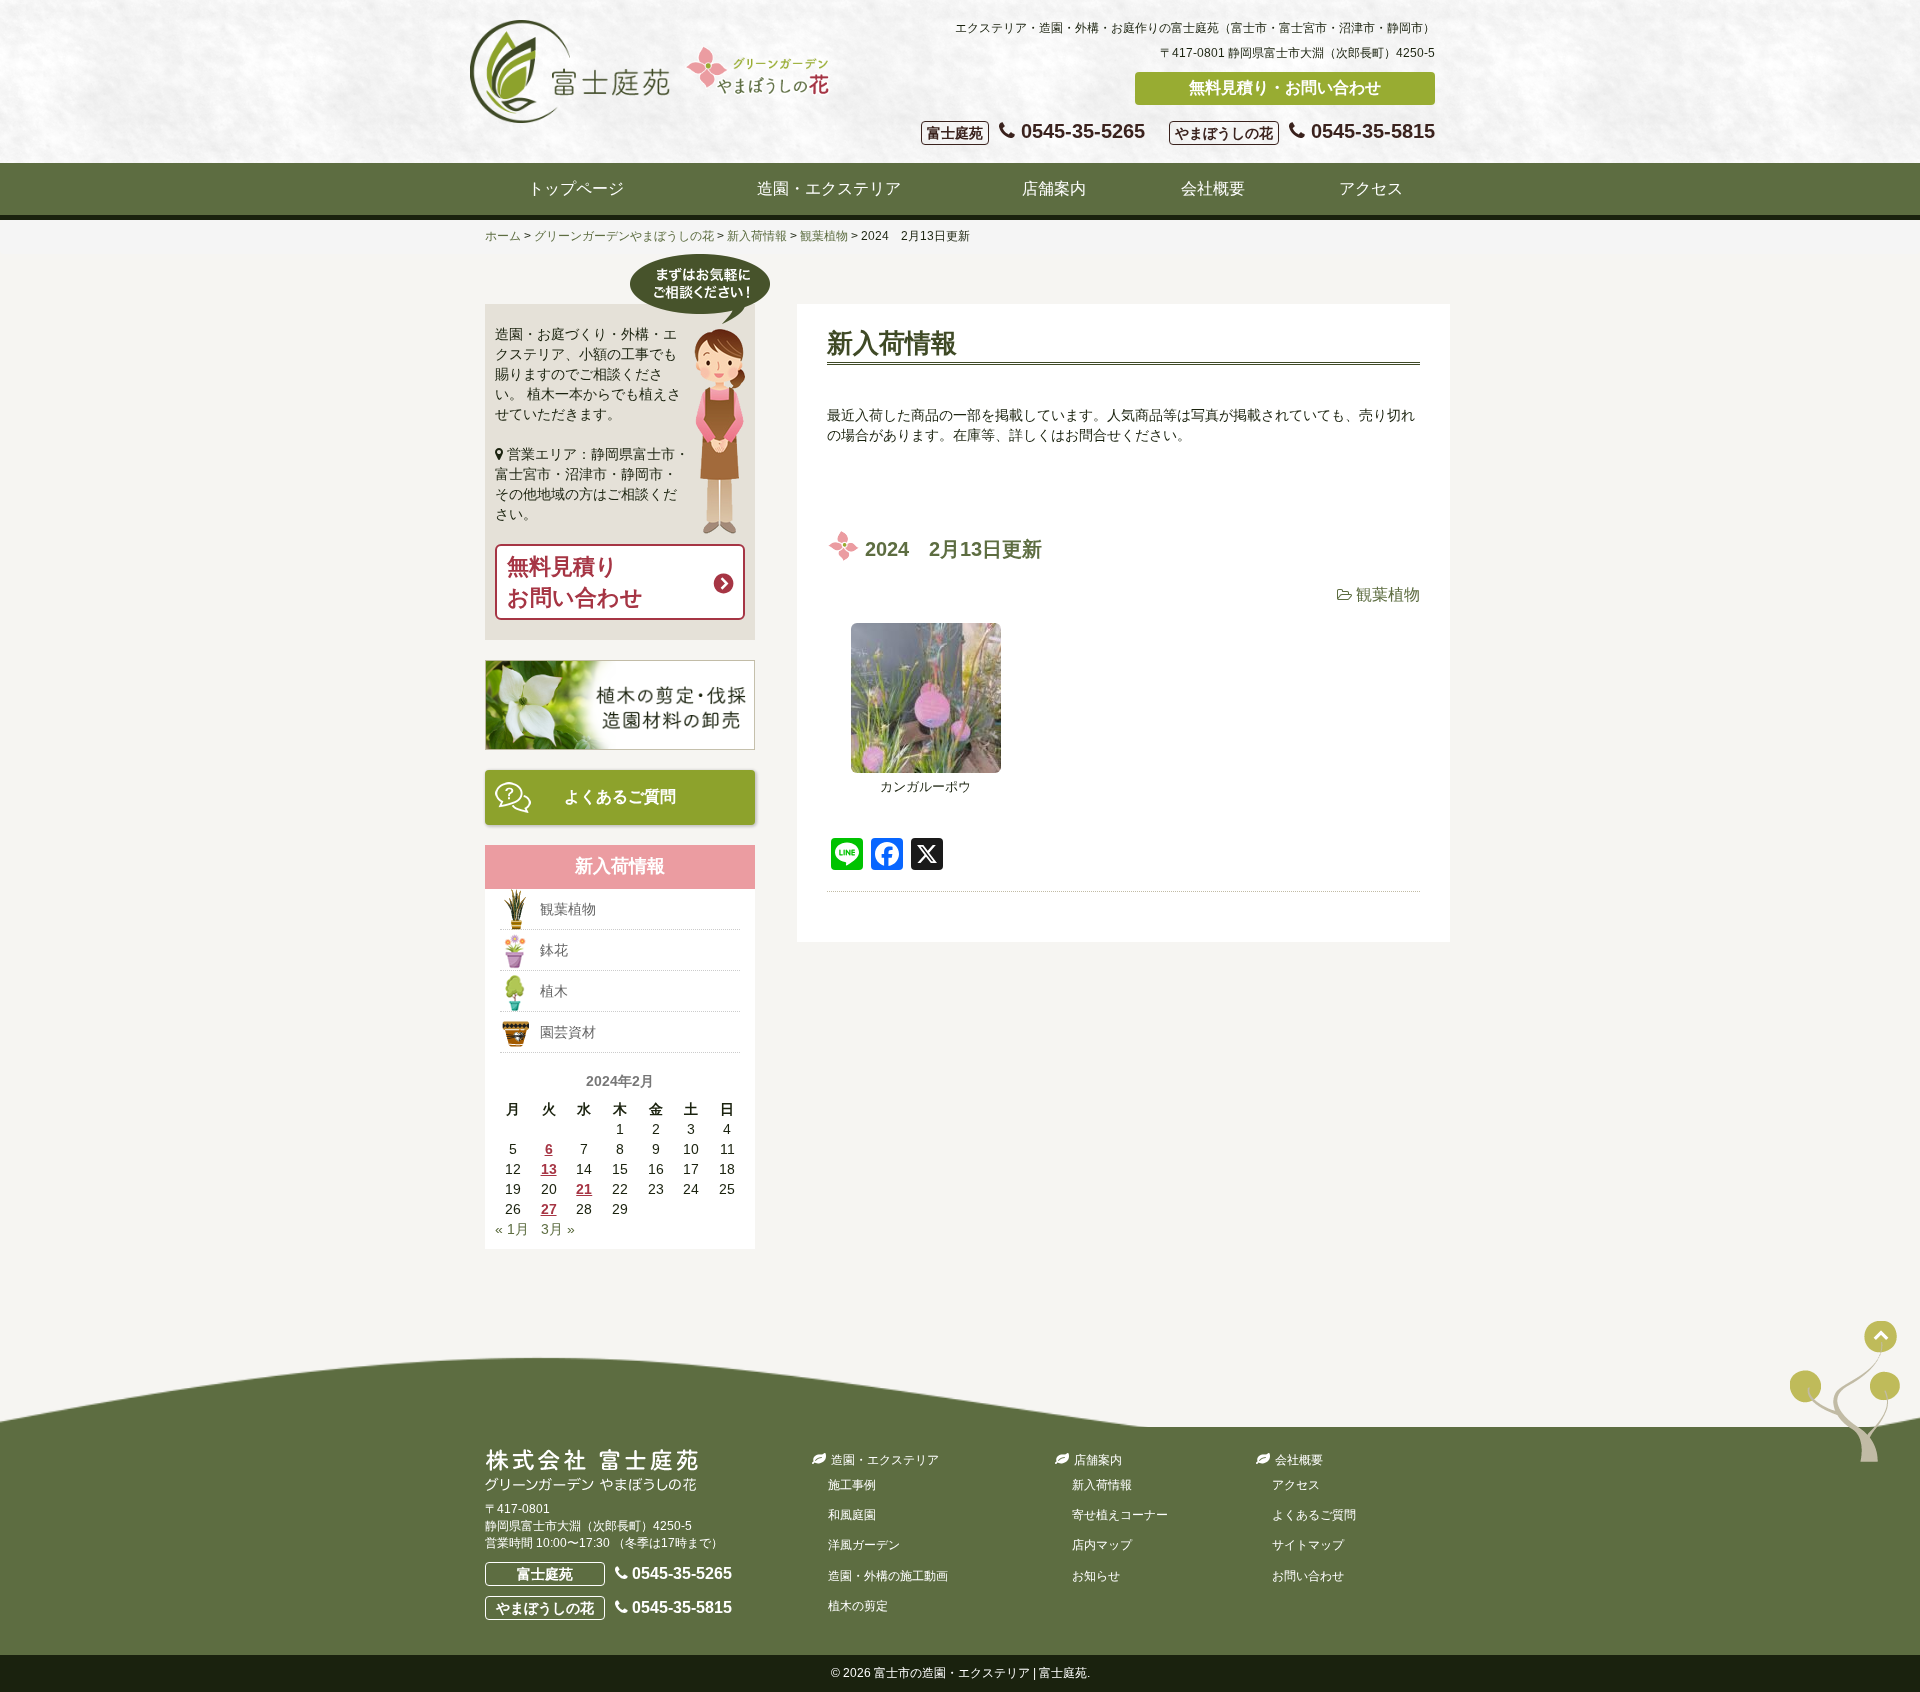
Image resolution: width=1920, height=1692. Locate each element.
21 (584, 1189)
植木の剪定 (858, 1606)
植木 (554, 991)
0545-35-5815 (1305, 131)
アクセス (1371, 188)
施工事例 (852, 1485)
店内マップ (1102, 1545)
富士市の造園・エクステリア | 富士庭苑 (980, 1673)
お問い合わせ (1308, 1576)
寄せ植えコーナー (1120, 1515)
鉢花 (554, 950)
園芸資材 (568, 1032)
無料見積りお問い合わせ (575, 582)
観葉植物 (1388, 594)
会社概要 (1213, 188)
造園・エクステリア (829, 188)
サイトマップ (1308, 1545)
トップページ (576, 188)
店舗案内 (1054, 188)
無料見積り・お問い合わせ (1285, 87)
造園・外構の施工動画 (888, 1576)
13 (549, 1169)
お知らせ (1096, 1576)
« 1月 (512, 1229)
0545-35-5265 (1036, 131)
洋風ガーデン (864, 1545)
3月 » (558, 1229)
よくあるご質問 (620, 796)
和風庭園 (852, 1515)
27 (549, 1209)
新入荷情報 (1102, 1485)
